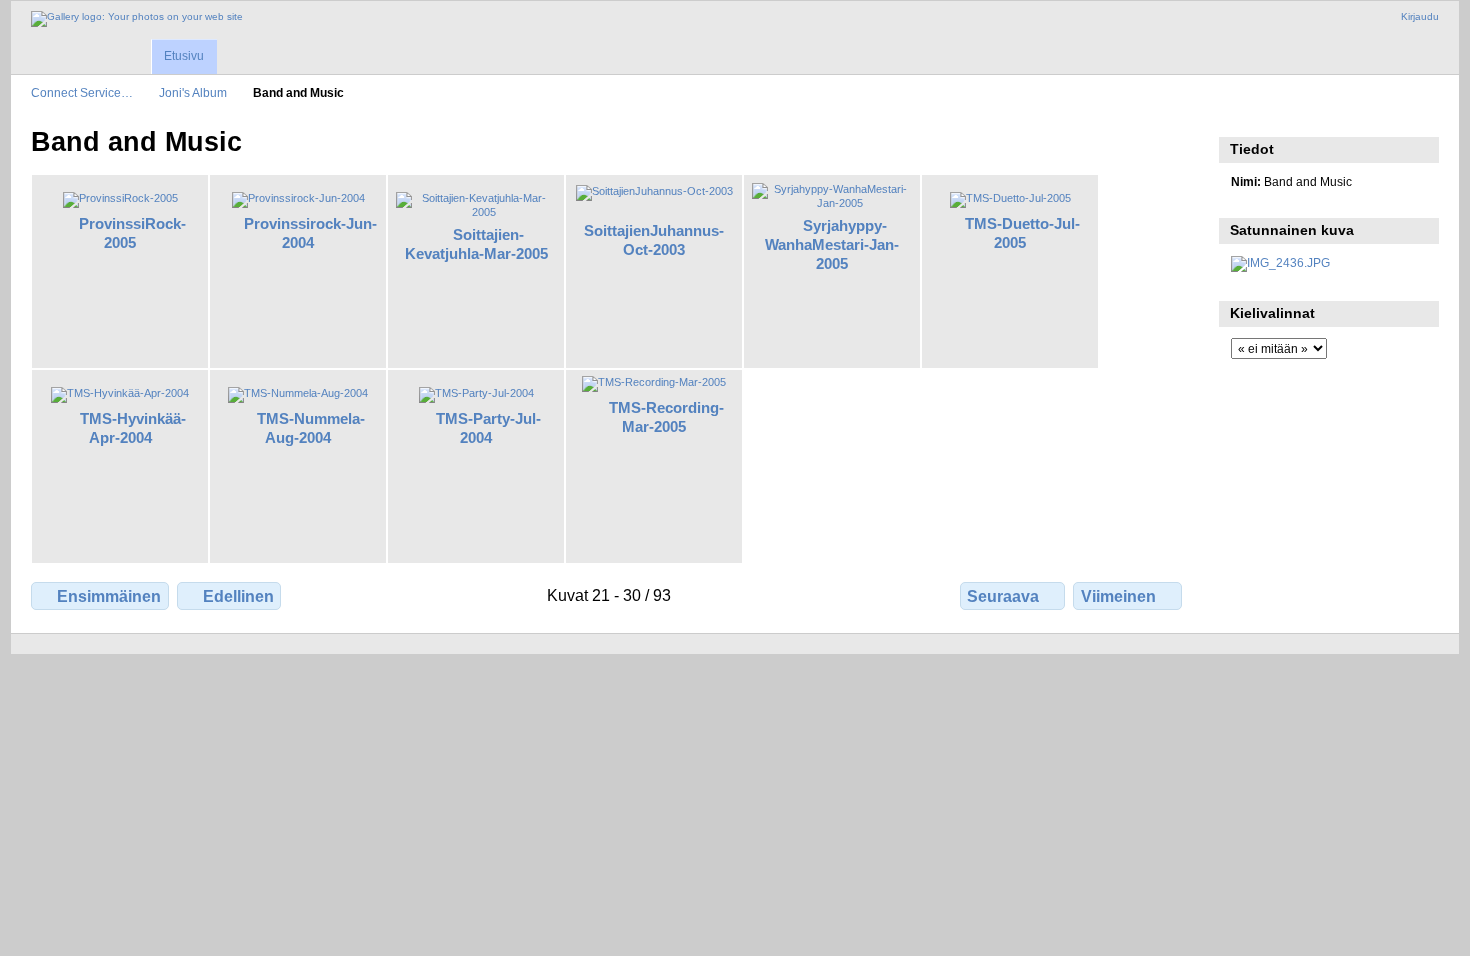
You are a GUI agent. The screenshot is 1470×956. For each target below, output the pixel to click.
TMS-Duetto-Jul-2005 (1022, 233)
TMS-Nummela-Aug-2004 (311, 428)
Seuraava (1003, 596)
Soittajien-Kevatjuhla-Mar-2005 (476, 244)
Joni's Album (193, 92)
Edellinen (238, 596)
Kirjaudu (1420, 16)
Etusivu (184, 56)
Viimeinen (1118, 596)
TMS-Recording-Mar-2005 (666, 417)
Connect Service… (82, 92)
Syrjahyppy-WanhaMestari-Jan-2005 (832, 244)
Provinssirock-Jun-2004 (310, 233)
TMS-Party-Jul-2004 (488, 428)
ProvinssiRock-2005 (132, 233)
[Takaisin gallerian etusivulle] (137, 19)
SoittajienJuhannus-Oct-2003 (654, 240)
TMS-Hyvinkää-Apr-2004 (133, 428)
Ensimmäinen (109, 596)
